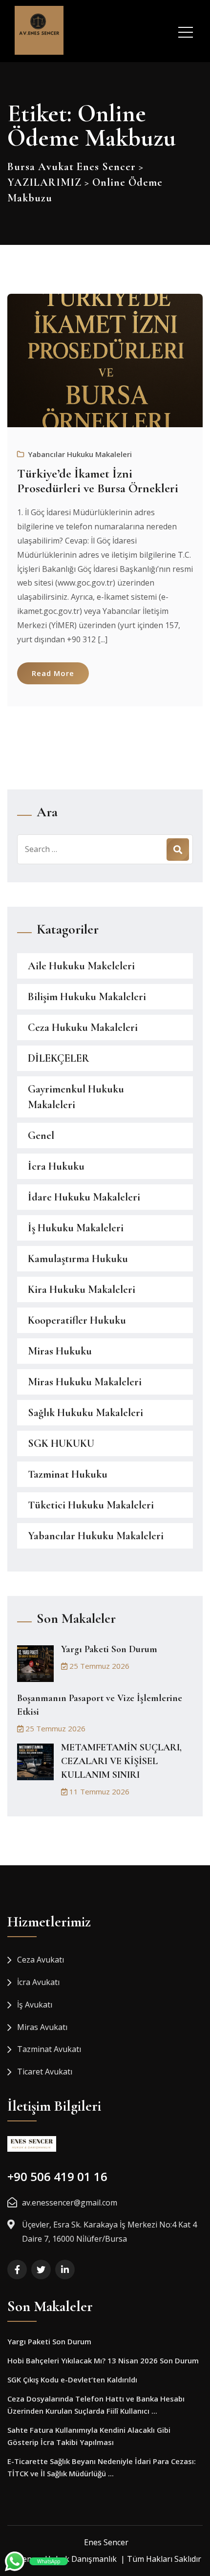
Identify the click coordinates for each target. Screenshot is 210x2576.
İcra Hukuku (56, 1166)
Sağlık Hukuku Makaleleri (85, 1413)
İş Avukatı (35, 2005)
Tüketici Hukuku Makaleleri (91, 1505)
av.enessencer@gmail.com (70, 2203)
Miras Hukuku (60, 1351)
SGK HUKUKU (61, 1443)
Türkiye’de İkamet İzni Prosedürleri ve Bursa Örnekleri (98, 481)
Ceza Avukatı (41, 1960)
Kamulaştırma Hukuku (78, 1259)
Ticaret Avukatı (45, 2072)
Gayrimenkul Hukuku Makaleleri (76, 1097)
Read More (53, 673)
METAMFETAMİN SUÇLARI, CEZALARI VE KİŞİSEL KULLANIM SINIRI (121, 1761)
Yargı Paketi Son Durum (109, 1649)
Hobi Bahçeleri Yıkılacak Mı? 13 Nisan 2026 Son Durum (103, 2360)
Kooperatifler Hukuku (77, 1320)
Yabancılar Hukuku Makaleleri (80, 454)
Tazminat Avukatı (49, 2049)
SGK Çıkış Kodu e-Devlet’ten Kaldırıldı (72, 2380)
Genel (41, 1135)
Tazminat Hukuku (68, 1474)
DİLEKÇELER (59, 1058)
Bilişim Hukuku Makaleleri (87, 997)
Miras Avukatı (42, 2027)
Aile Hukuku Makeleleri (81, 966)
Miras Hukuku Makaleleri (85, 1382)
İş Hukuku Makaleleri (76, 1228)
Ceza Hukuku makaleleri (83, 1027)
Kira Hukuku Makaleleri (82, 1289)
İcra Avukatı (38, 1982)
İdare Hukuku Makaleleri (84, 1197)
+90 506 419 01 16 (57, 2176)
